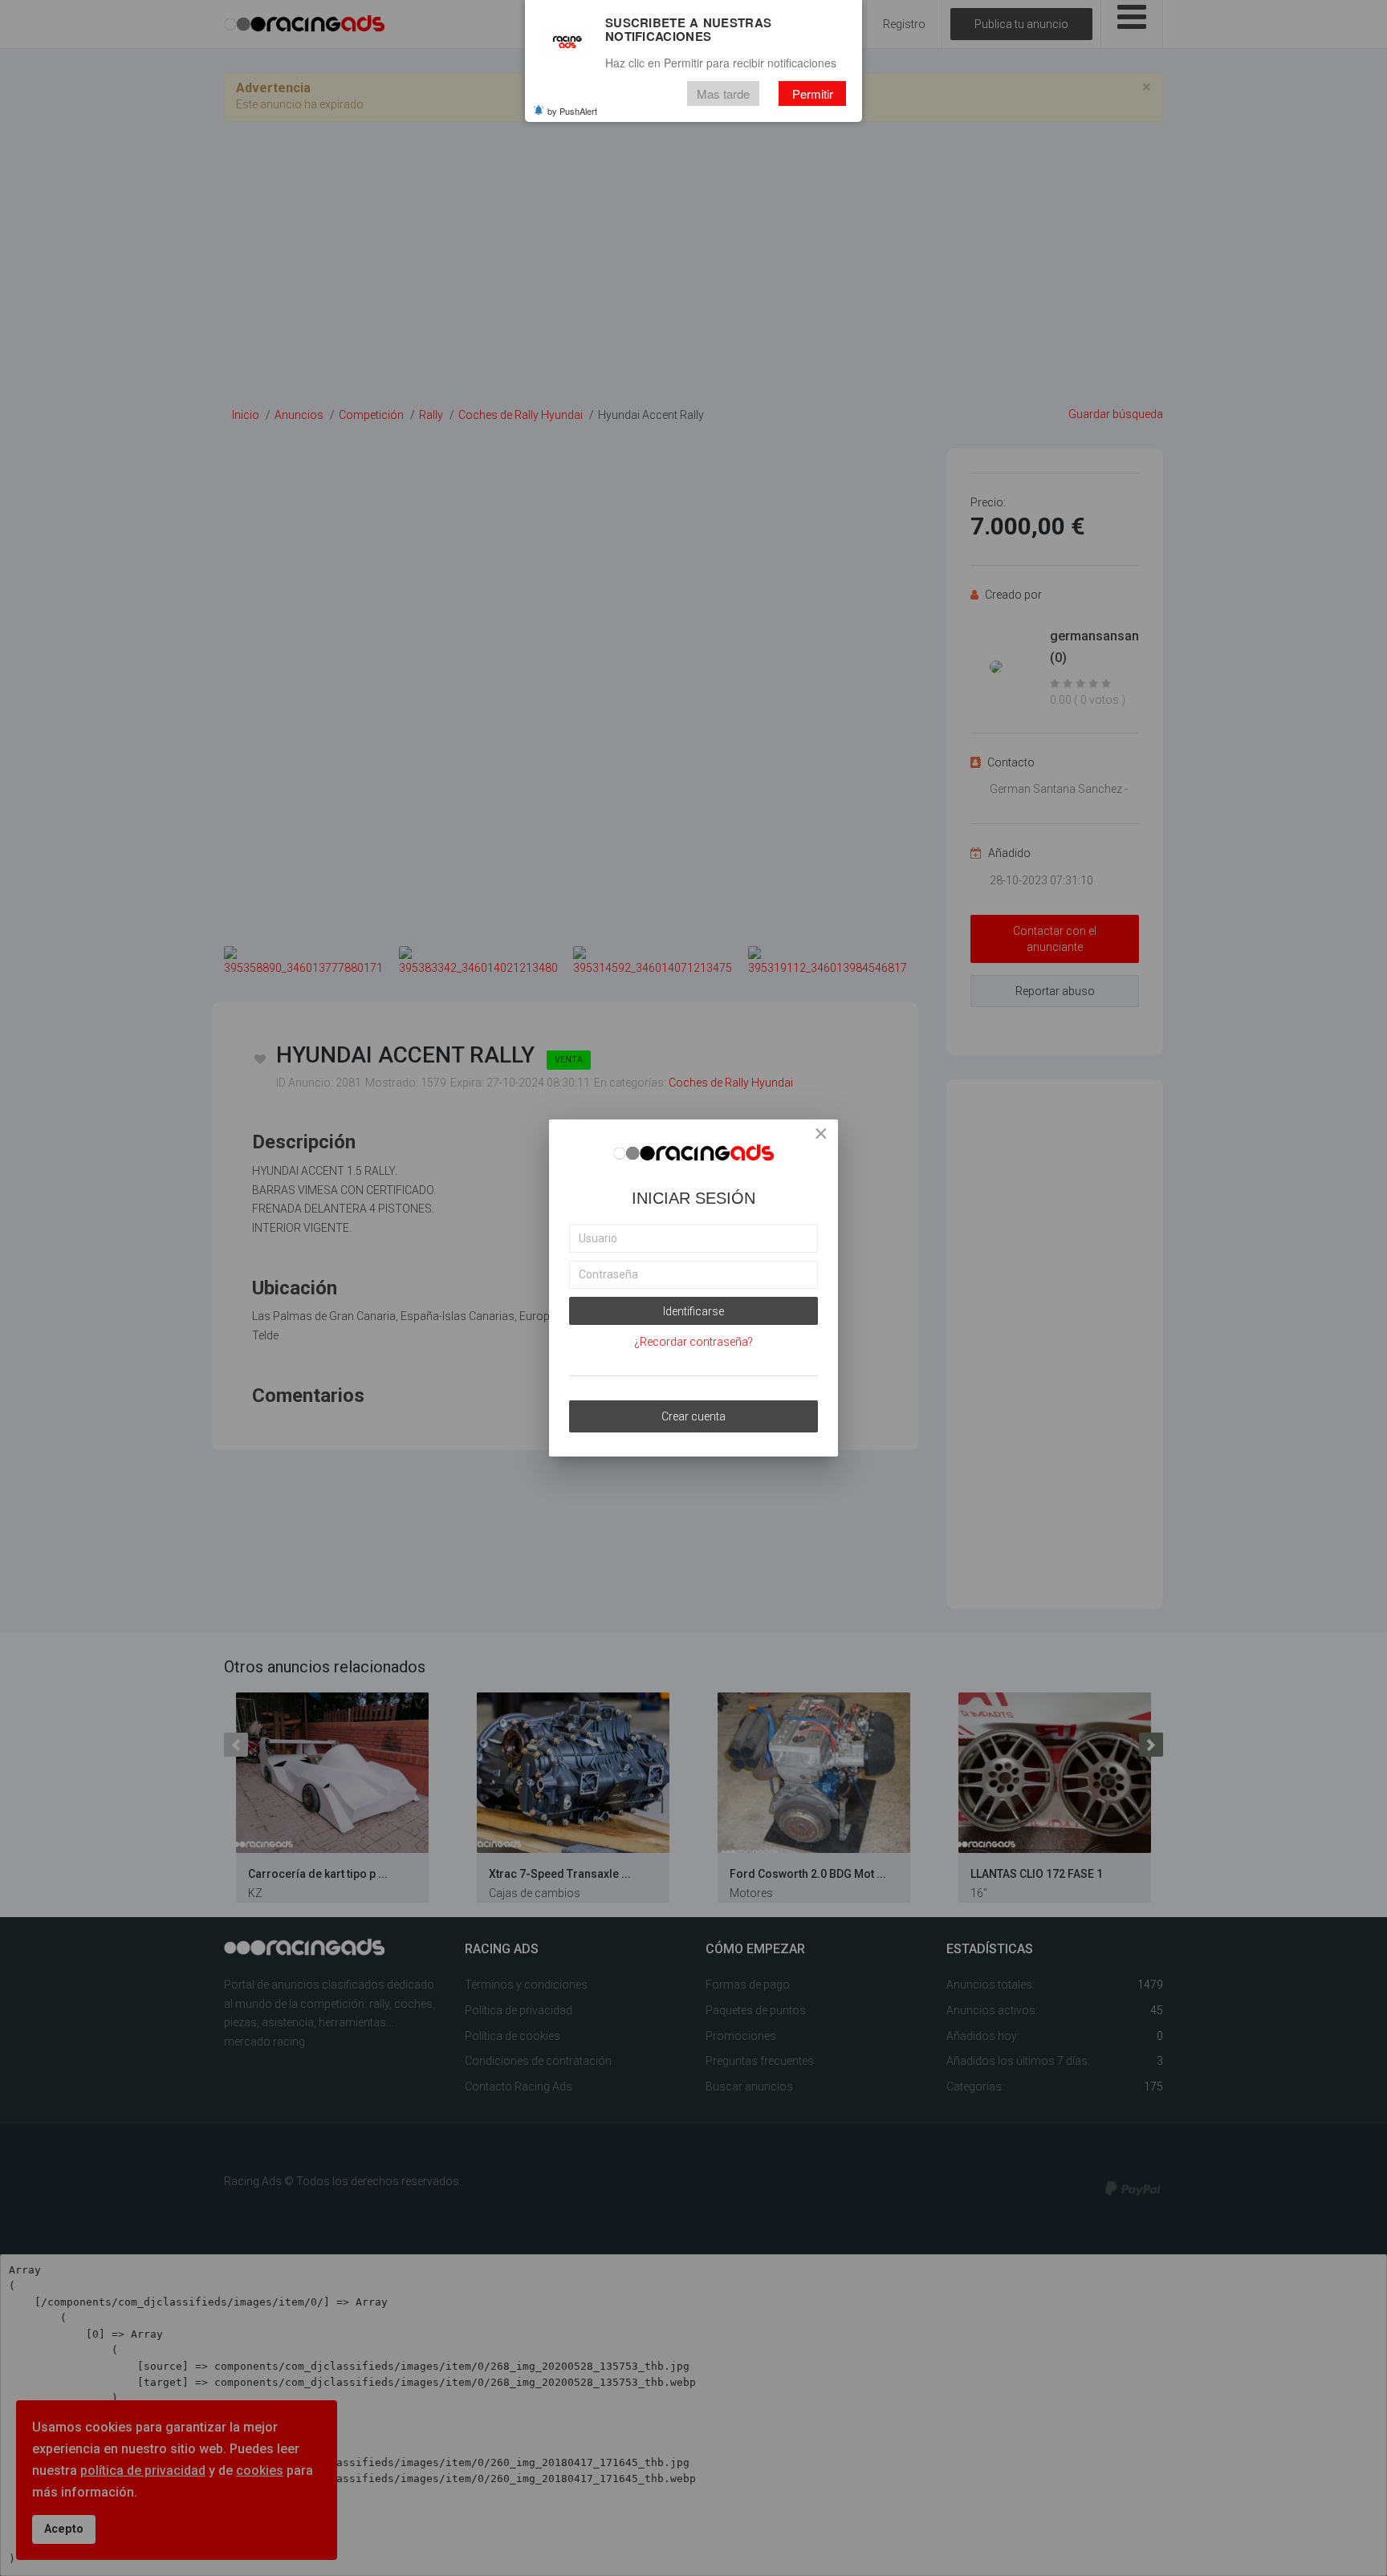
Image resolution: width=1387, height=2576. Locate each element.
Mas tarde (723, 93)
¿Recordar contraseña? (693, 1342)
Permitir (813, 93)
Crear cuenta (693, 1416)
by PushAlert (572, 111)
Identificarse (693, 1311)
